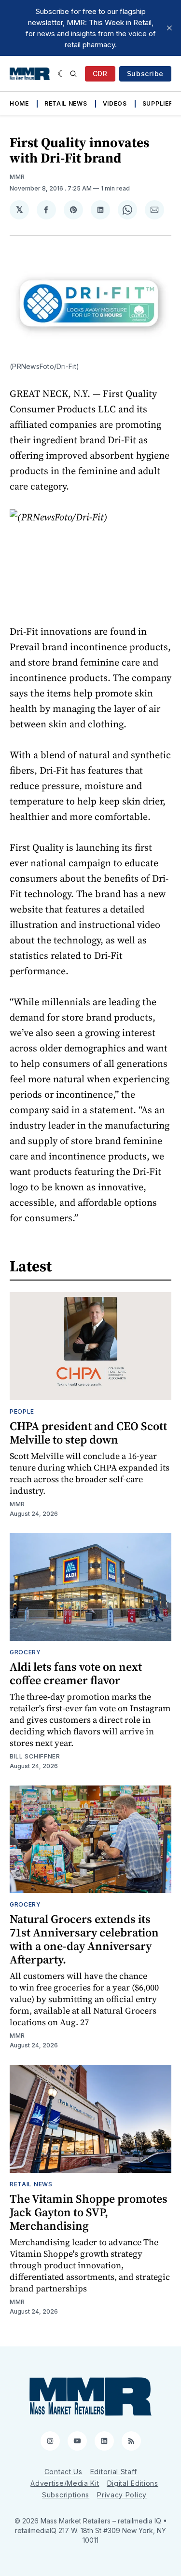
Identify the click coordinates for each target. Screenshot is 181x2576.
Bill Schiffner (35, 1756)
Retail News (66, 103)
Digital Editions (133, 2483)
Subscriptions (66, 2495)
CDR (100, 74)
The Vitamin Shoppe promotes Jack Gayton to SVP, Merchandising (89, 2212)
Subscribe (145, 74)
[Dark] (62, 74)
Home (19, 103)
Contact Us (63, 2472)
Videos (115, 103)
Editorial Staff (114, 2472)
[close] (169, 28)
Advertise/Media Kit (65, 2483)
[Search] (73, 74)
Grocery (25, 1652)
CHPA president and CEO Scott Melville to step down (88, 1433)
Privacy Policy (122, 2495)
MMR (17, 177)
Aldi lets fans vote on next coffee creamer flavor (76, 1673)
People (22, 1411)
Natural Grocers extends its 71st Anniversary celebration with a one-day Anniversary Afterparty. (84, 1939)
